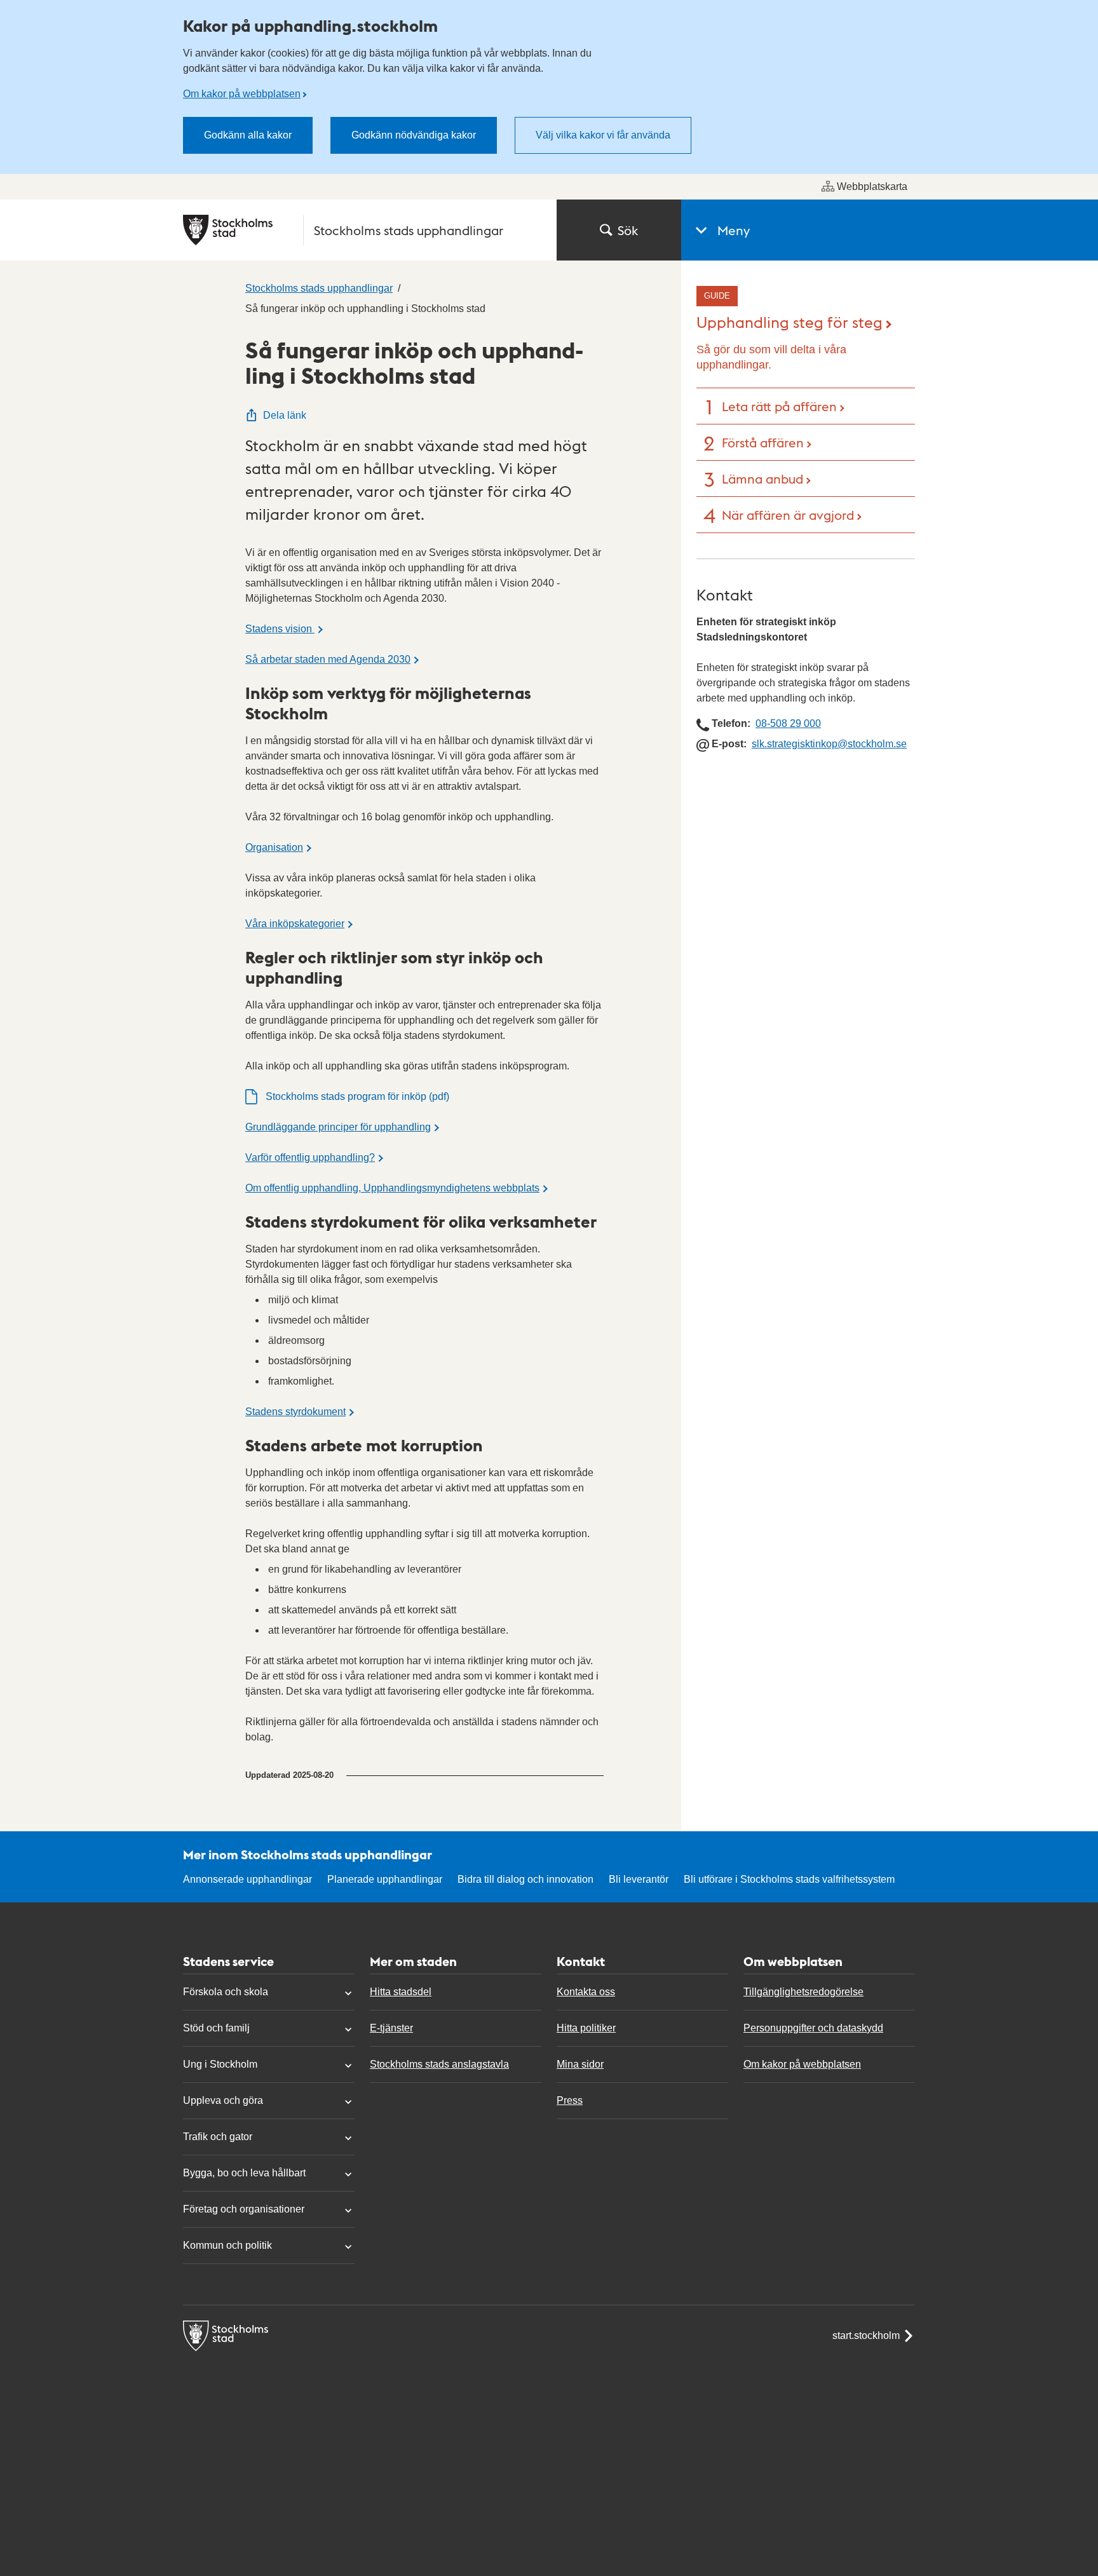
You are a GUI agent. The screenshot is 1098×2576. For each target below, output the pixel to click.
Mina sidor (580, 2064)
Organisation (274, 847)
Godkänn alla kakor (248, 135)
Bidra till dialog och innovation (525, 1879)
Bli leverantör (639, 1879)
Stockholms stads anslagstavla (439, 2064)
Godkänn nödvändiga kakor (414, 135)
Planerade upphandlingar (385, 1879)
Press (570, 2100)
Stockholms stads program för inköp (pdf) (357, 1096)
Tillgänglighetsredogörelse (803, 1992)
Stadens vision (280, 629)
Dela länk (285, 415)
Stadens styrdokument (295, 1412)
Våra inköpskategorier (295, 924)
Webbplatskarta (872, 186)
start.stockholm (866, 2335)
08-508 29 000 (788, 723)
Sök (628, 230)
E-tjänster (391, 2028)
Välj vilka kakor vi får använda (603, 135)
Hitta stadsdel (401, 1992)
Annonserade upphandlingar (247, 1879)
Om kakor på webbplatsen (242, 94)
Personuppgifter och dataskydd (813, 2028)
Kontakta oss (586, 1992)
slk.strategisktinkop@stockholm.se (829, 744)
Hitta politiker (586, 2028)
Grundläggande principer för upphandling (338, 1127)
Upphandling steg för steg (790, 321)
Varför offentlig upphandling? (310, 1157)
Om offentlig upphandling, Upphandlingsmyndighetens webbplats (392, 1188)
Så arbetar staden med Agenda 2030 (328, 659)
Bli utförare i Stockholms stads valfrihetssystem (789, 1879)
